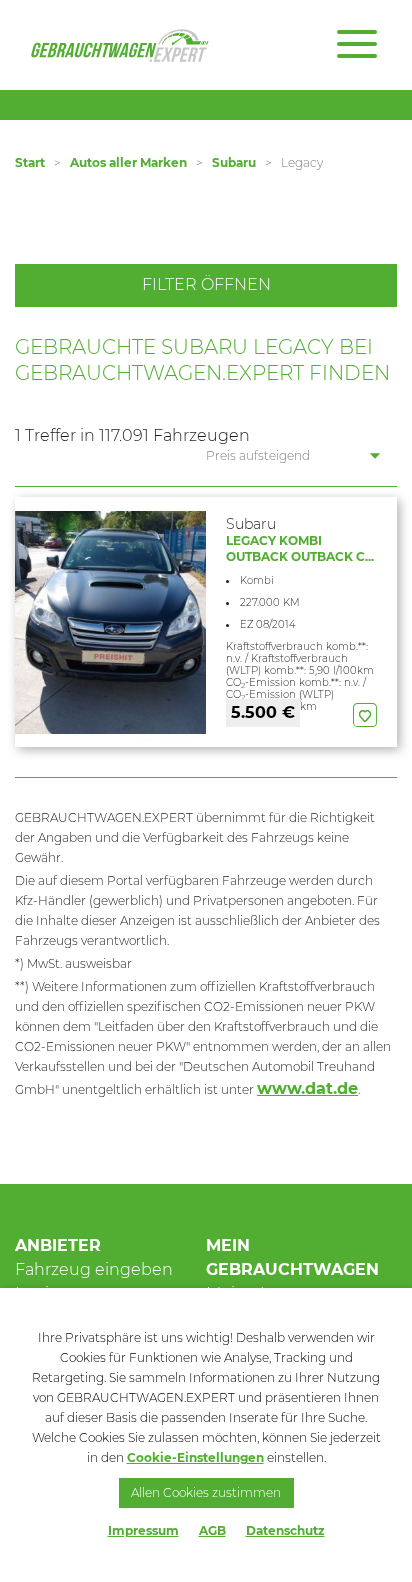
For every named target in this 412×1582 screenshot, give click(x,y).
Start (30, 162)
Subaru (234, 162)
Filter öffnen (206, 284)
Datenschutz (285, 1530)
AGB (212, 1530)
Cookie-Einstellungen (195, 1457)
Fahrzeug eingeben (94, 1269)
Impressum (143, 1530)
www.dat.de (307, 1088)
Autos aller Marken (128, 162)
